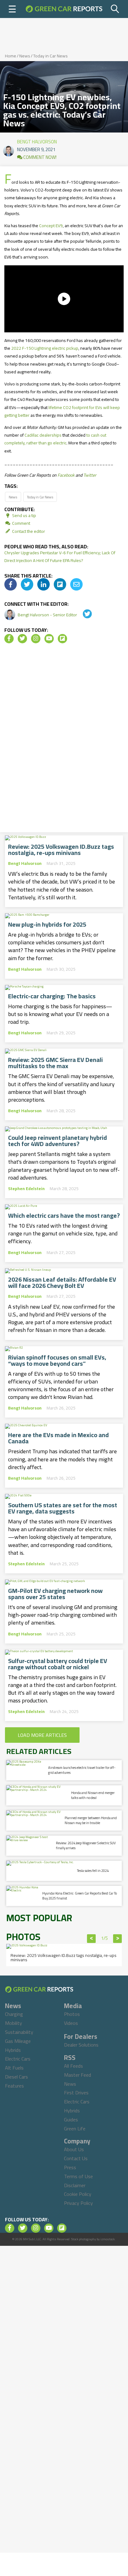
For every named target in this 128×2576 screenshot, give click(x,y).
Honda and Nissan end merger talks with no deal (93, 1795)
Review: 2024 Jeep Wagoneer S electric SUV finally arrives (86, 1845)
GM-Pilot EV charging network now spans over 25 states (55, 1594)
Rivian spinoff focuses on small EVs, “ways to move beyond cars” (57, 1360)
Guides (71, 2120)
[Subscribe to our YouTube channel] (49, 639)
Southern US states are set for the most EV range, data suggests (63, 1508)
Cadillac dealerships (43, 435)
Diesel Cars (16, 2077)
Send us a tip (24, 515)
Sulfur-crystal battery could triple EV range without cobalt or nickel (58, 1664)
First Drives (76, 2093)
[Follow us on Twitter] (22, 639)
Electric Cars (18, 2059)
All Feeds (73, 2066)
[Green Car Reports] (64, 9)
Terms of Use (78, 2176)
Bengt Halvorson (37, 140)
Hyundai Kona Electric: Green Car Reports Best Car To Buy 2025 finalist (80, 1896)
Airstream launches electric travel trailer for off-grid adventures (82, 1770)
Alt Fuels (14, 2068)
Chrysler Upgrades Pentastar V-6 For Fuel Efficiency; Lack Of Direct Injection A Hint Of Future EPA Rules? (60, 557)
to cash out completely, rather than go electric (55, 439)
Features (14, 2086)
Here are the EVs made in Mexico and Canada (58, 1438)
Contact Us (76, 2158)
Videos (71, 2023)
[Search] (115, 9)
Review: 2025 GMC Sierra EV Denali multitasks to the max (55, 1063)
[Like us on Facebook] (9, 639)
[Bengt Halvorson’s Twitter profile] (83, 615)
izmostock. (108, 2239)
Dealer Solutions (81, 2045)
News (25, 56)
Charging (14, 2014)
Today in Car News (50, 56)
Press (70, 2167)
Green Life (75, 2129)
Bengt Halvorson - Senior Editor (48, 615)
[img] (11, 584)
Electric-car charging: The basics (52, 996)
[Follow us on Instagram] (36, 639)
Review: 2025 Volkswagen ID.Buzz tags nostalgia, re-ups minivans (61, 850)
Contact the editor (28, 531)
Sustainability (19, 2032)
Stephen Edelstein (26, 1189)
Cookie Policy (78, 2194)
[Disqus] (64, 740)
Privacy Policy (78, 2203)
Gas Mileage (18, 2041)
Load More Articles (42, 1735)
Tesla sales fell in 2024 (93, 1871)
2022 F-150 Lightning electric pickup (45, 348)
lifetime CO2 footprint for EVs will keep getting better (62, 411)
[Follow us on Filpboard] (62, 639)
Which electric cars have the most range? (64, 1216)
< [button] (91, 1939)
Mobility (14, 2023)
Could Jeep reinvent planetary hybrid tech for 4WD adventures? (57, 1141)
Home (11, 56)
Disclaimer (75, 2185)
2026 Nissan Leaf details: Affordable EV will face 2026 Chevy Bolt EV (62, 1283)
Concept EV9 (51, 226)
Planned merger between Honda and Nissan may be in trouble (91, 1820)
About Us (74, 2149)
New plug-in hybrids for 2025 (47, 924)
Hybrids (13, 2050)
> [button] (118, 1939)
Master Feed (78, 2075)
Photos (72, 2014)
